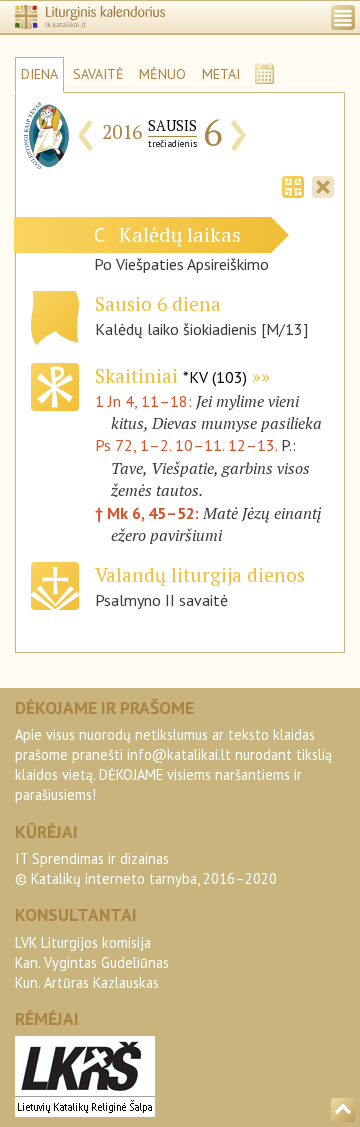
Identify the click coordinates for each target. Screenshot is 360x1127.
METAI (221, 74)
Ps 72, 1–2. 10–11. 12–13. (186, 445)
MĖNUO (162, 74)
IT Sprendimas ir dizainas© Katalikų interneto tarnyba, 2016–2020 (146, 868)
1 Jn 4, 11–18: (145, 401)
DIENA (39, 74)
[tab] (293, 185)
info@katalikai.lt (179, 754)
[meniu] (343, 17)
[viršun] (343, 1110)
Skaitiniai (171, 375)
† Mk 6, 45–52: (149, 513)
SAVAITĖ (98, 74)
